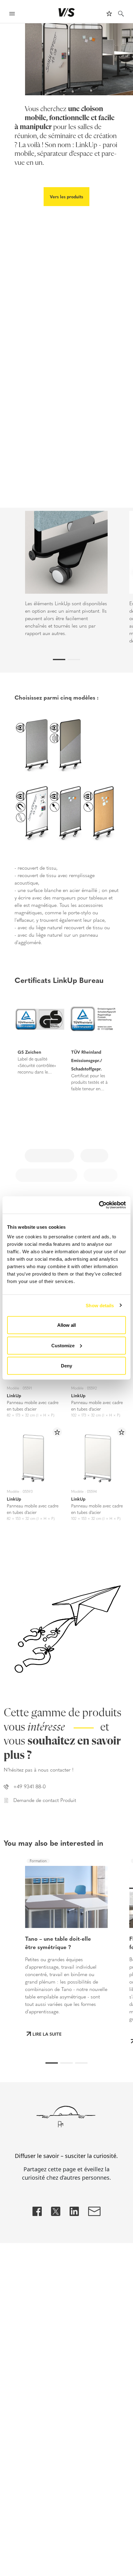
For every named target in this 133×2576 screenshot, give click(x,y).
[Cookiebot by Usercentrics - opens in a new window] (99, 1205)
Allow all (66, 1325)
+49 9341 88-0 (30, 1787)
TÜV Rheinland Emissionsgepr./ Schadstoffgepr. (87, 1060)
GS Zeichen (29, 1052)
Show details (100, 1305)
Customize (63, 1345)
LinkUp (14, 1395)
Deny (66, 1366)
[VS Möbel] (67, 12)
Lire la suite (47, 2034)
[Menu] (12, 14)
